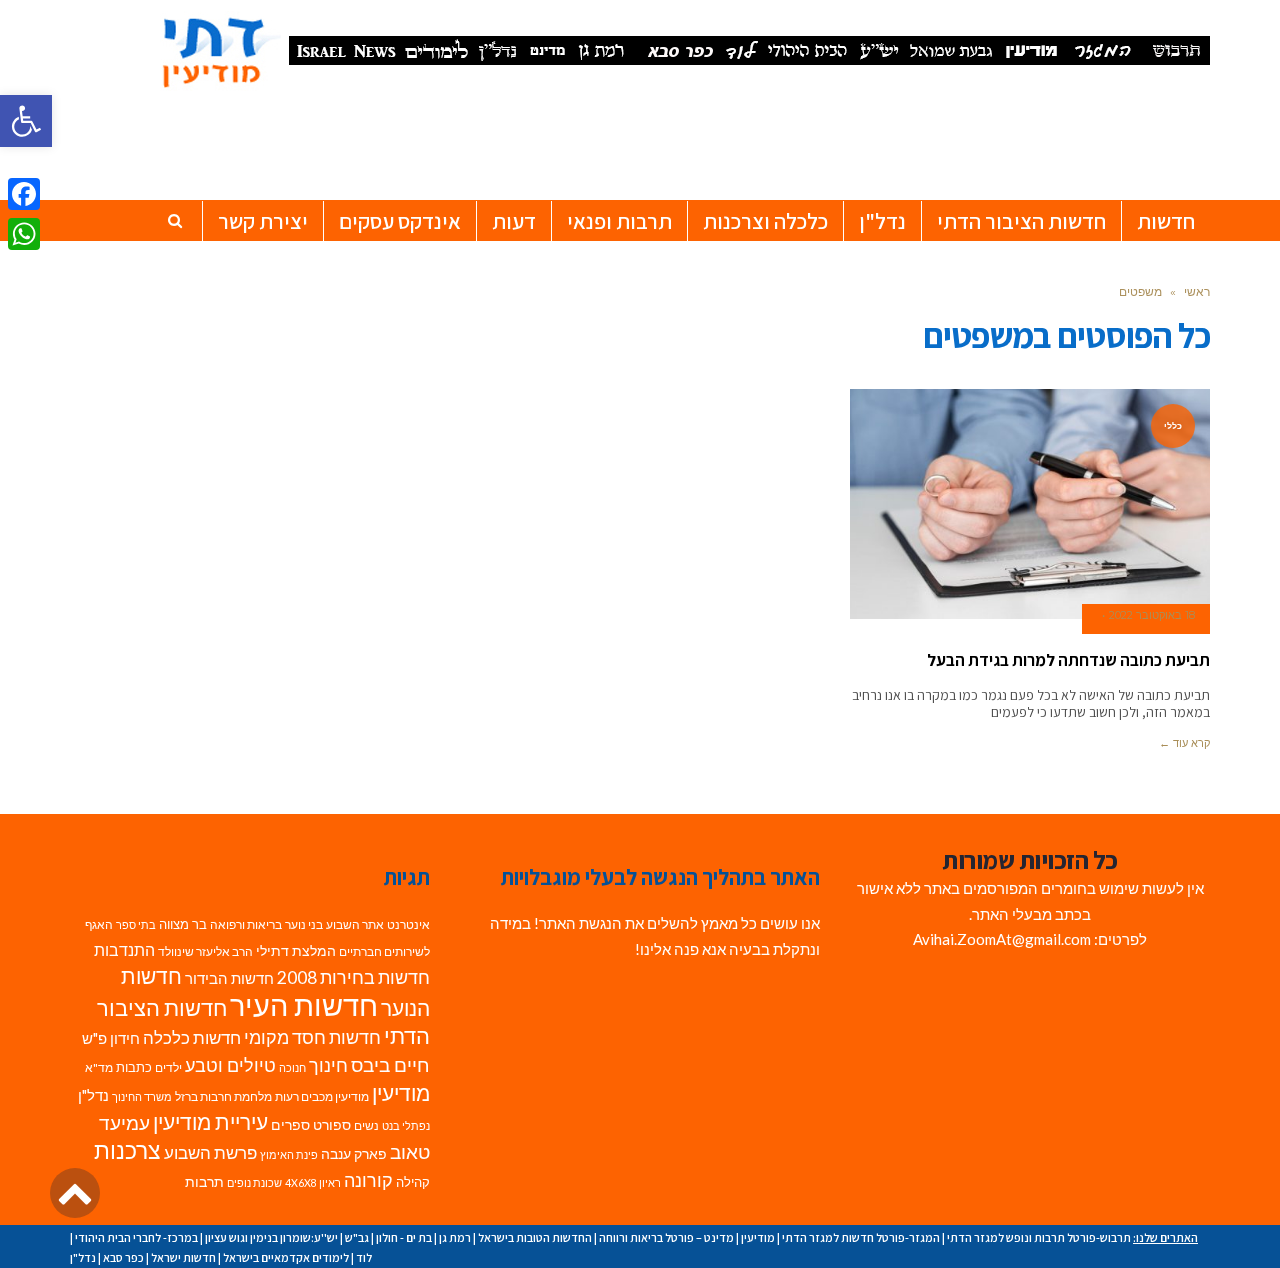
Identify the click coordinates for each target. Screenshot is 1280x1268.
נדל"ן (93, 1095)
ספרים (290, 1125)
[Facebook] (24, 194)
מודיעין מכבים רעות (322, 1096)
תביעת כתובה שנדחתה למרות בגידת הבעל (1068, 660)
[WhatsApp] (24, 234)
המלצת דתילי (296, 950)
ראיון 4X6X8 (313, 1182)
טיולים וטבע (230, 1065)
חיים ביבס (390, 1064)
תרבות (204, 1182)
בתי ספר (136, 924)
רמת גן (455, 1237)
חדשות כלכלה (192, 1037)
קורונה (368, 1180)
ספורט (332, 1124)
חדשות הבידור (229, 978)
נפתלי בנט (406, 1125)
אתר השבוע (355, 924)
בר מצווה (183, 924)
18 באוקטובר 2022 (1152, 615)
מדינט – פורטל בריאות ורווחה (666, 1237)
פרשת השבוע (210, 1152)
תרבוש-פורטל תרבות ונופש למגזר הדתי (1039, 1237)
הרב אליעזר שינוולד (205, 951)
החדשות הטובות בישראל (535, 1237)
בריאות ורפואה (246, 924)
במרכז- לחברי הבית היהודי (136, 1237)
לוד (364, 1257)
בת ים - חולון (404, 1237)
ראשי (1197, 291)
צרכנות (127, 1150)
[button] (26, 121)
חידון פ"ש (111, 1038)
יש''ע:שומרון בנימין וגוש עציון (271, 1237)
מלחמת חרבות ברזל (223, 1096)
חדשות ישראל (183, 1257)
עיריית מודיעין (210, 1122)
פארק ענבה (354, 1154)
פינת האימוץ (289, 1154)
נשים (366, 1125)
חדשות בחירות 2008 (353, 977)
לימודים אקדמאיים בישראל (286, 1257)
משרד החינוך (142, 1096)
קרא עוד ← (1184, 743)
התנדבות (124, 950)
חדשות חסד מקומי (312, 1037)
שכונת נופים (254, 1182)
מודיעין (401, 1092)
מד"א (99, 1067)
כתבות (134, 1067)
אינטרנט (408, 924)
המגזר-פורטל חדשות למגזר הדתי (861, 1237)
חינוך (328, 1065)
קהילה (413, 1182)
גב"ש (357, 1237)
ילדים (168, 1067)
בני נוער (304, 924)
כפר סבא (123, 1257)
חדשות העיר (304, 1004)
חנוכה (292, 1067)
